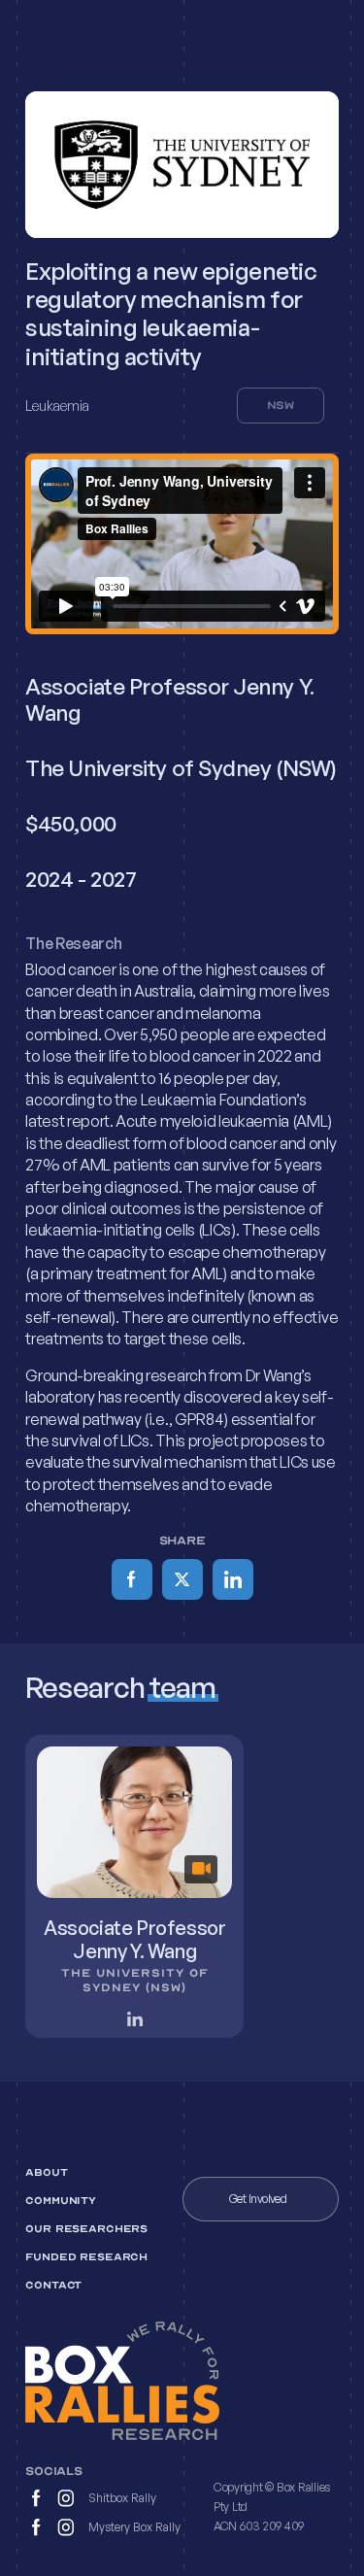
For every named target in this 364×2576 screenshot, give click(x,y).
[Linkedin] (233, 1579)
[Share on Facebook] (132, 1579)
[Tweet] (182, 1579)
